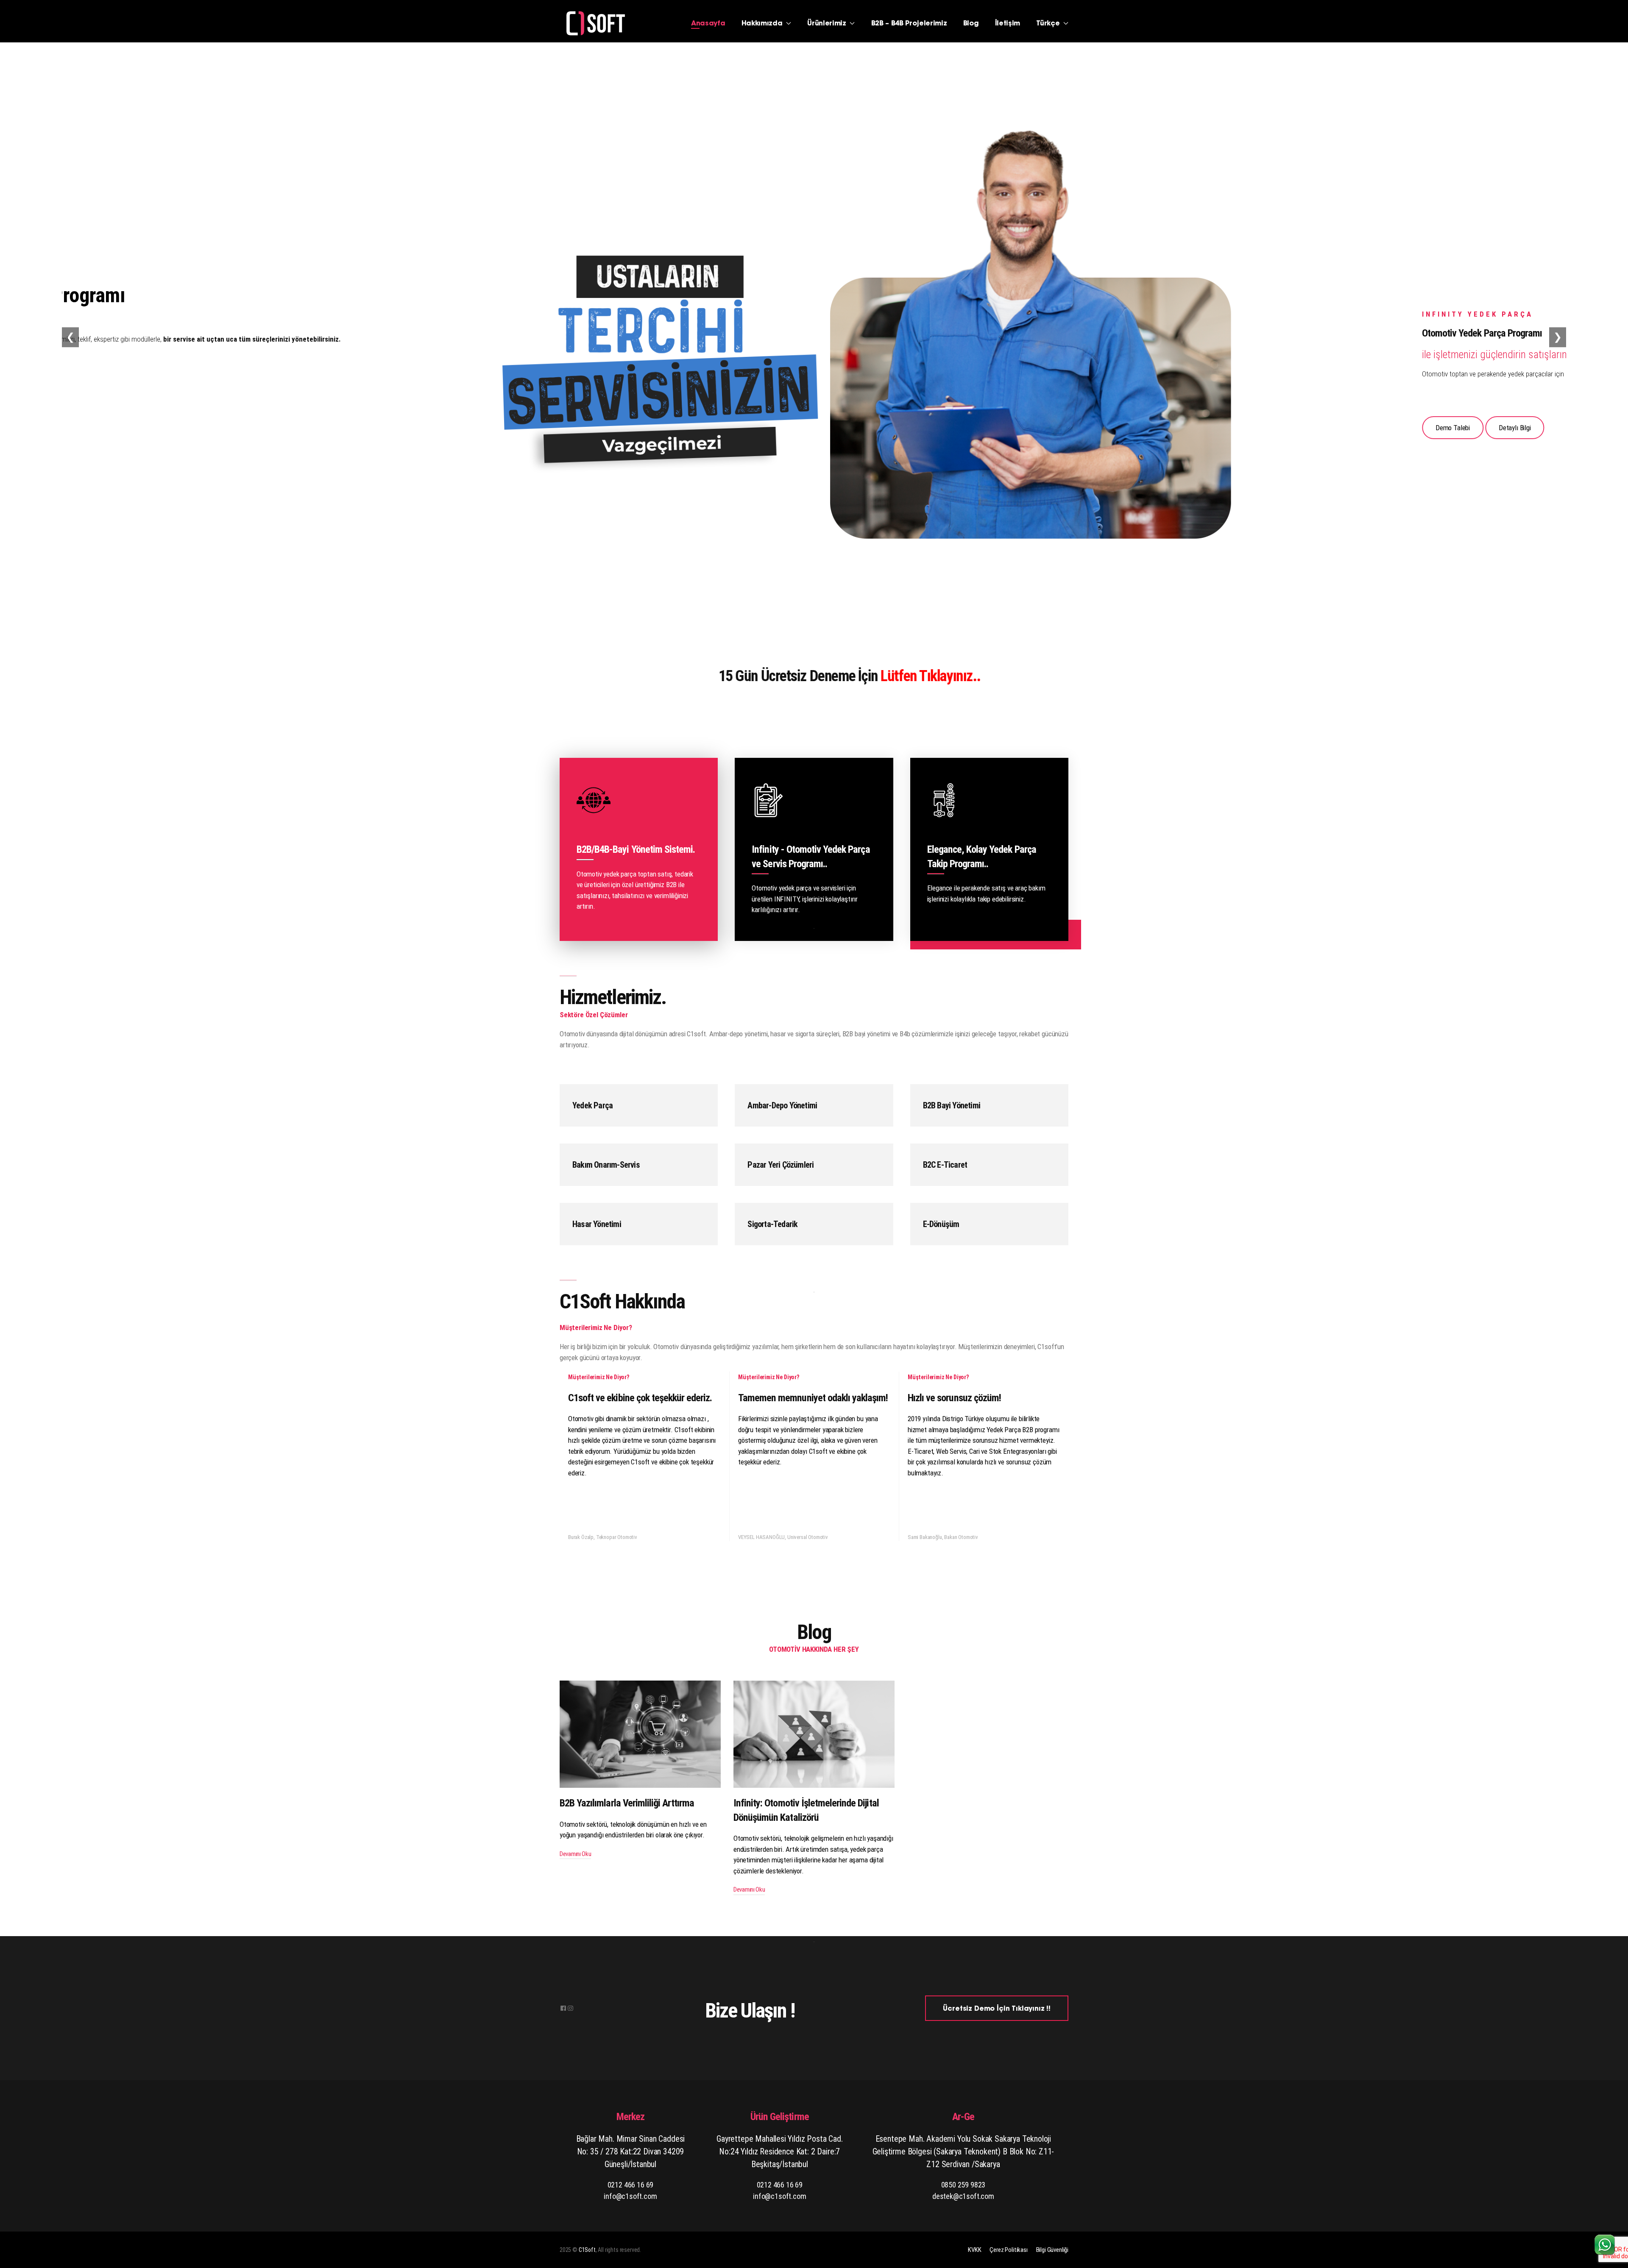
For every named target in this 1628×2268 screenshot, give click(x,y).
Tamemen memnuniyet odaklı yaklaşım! (813, 1398)
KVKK (974, 2250)
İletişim (1008, 24)
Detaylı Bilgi (240, 428)
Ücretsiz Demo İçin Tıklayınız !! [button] (997, 2009)
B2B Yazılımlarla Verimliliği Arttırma (627, 1803)
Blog (971, 24)
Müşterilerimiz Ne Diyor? (599, 1377)
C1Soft (587, 2250)
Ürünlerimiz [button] (828, 24)
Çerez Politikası (1008, 2250)
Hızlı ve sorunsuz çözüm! (954, 1398)
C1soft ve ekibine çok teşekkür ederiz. (640, 1398)
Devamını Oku (575, 1854)
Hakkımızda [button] (763, 24)
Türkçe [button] (1049, 24)
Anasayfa (708, 24)
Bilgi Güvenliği (1052, 2250)
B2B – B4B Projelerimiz (909, 24)
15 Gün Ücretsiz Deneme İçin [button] (606, 676)
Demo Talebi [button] (178, 428)
